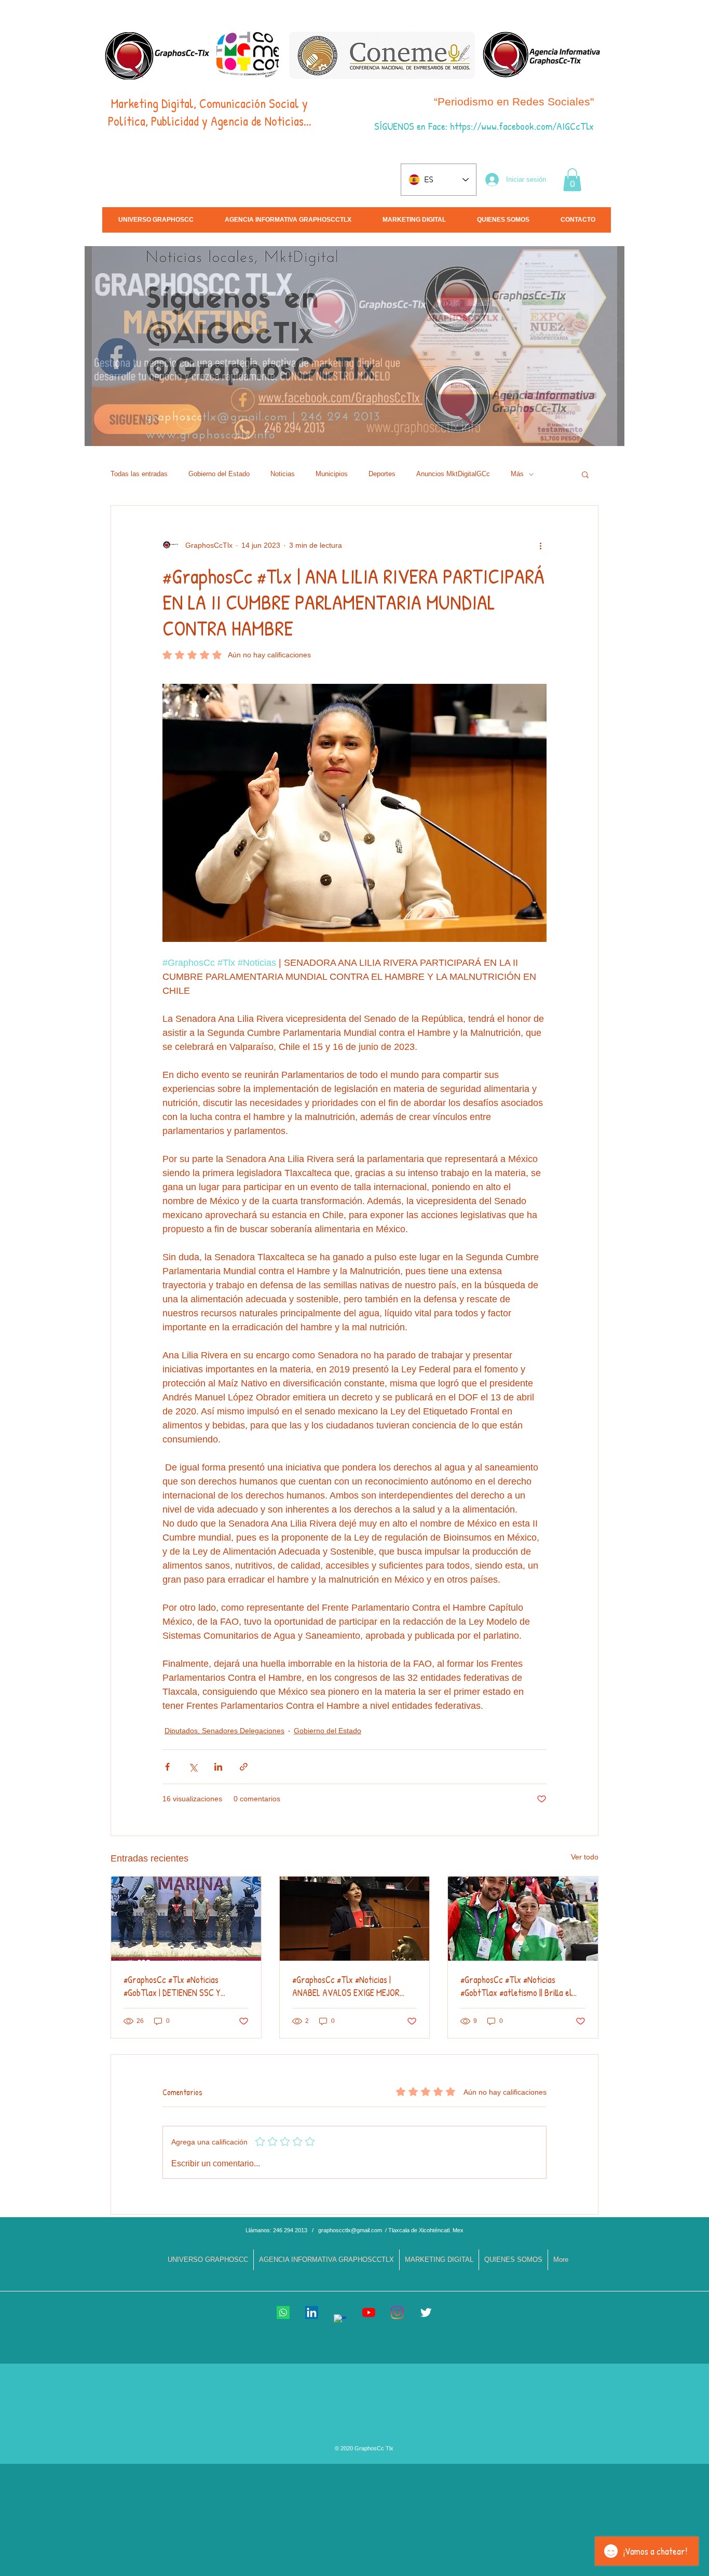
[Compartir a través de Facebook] (167, 1767)
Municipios (332, 474)
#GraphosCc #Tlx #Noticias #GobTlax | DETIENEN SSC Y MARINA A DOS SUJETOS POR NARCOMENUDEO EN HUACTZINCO (184, 1986)
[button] (572, 180)
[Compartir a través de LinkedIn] (218, 1767)
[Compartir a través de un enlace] (244, 1767)
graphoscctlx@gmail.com (350, 2230)
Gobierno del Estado (219, 474)
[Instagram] (397, 2312)
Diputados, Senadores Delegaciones (224, 1731)
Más (517, 474)
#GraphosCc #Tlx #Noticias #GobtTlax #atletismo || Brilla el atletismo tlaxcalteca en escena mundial (518, 1986)
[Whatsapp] (283, 2312)
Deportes (382, 474)
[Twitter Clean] (426, 2312)
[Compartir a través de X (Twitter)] (193, 1767)
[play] (620, 437)
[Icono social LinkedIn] (312, 2312)
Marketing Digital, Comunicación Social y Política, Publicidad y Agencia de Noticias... (210, 112)
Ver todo (585, 1857)
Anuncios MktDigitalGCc (453, 474)
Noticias (283, 474)
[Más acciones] (540, 545)
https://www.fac (481, 126)
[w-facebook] (340, 2321)
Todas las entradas (139, 474)
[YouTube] (369, 2312)
